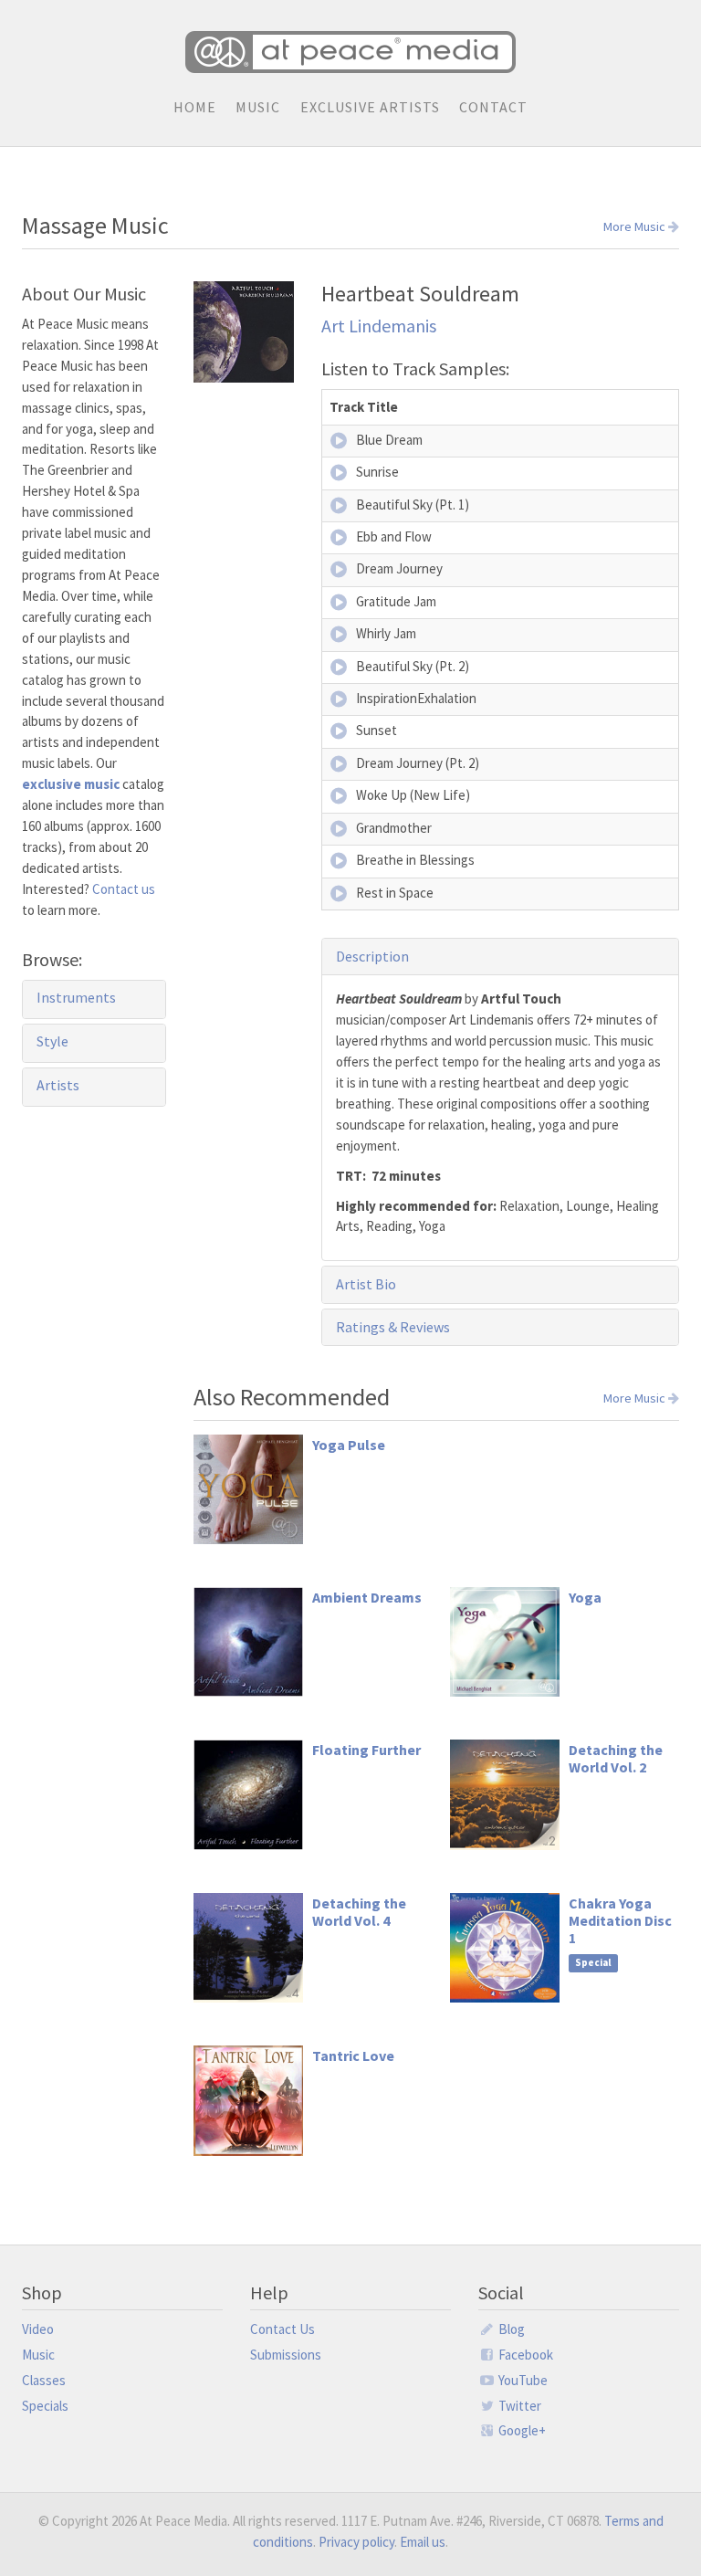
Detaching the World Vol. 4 (359, 1912)
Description (372, 956)
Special (593, 1962)
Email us (423, 2542)
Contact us (124, 889)
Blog (510, 2329)
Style (52, 1041)
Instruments (76, 997)
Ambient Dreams (367, 1597)
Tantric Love (353, 2056)
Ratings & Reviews (393, 1327)
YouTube (522, 2380)
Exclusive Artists (370, 107)
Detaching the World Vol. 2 (616, 1758)
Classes (44, 2380)
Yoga (585, 1597)
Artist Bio (366, 1284)
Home (195, 107)
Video (38, 2329)
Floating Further (366, 1750)
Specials (45, 2406)
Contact (493, 107)
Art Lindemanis (379, 326)
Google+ (521, 2430)
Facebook (524, 2355)
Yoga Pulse (349, 1445)
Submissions (286, 2355)
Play (340, 441)
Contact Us (282, 2329)
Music (258, 107)
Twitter (518, 2406)
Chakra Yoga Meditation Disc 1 (620, 1920)
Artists (58, 1085)
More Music (636, 227)
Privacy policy (356, 2542)
